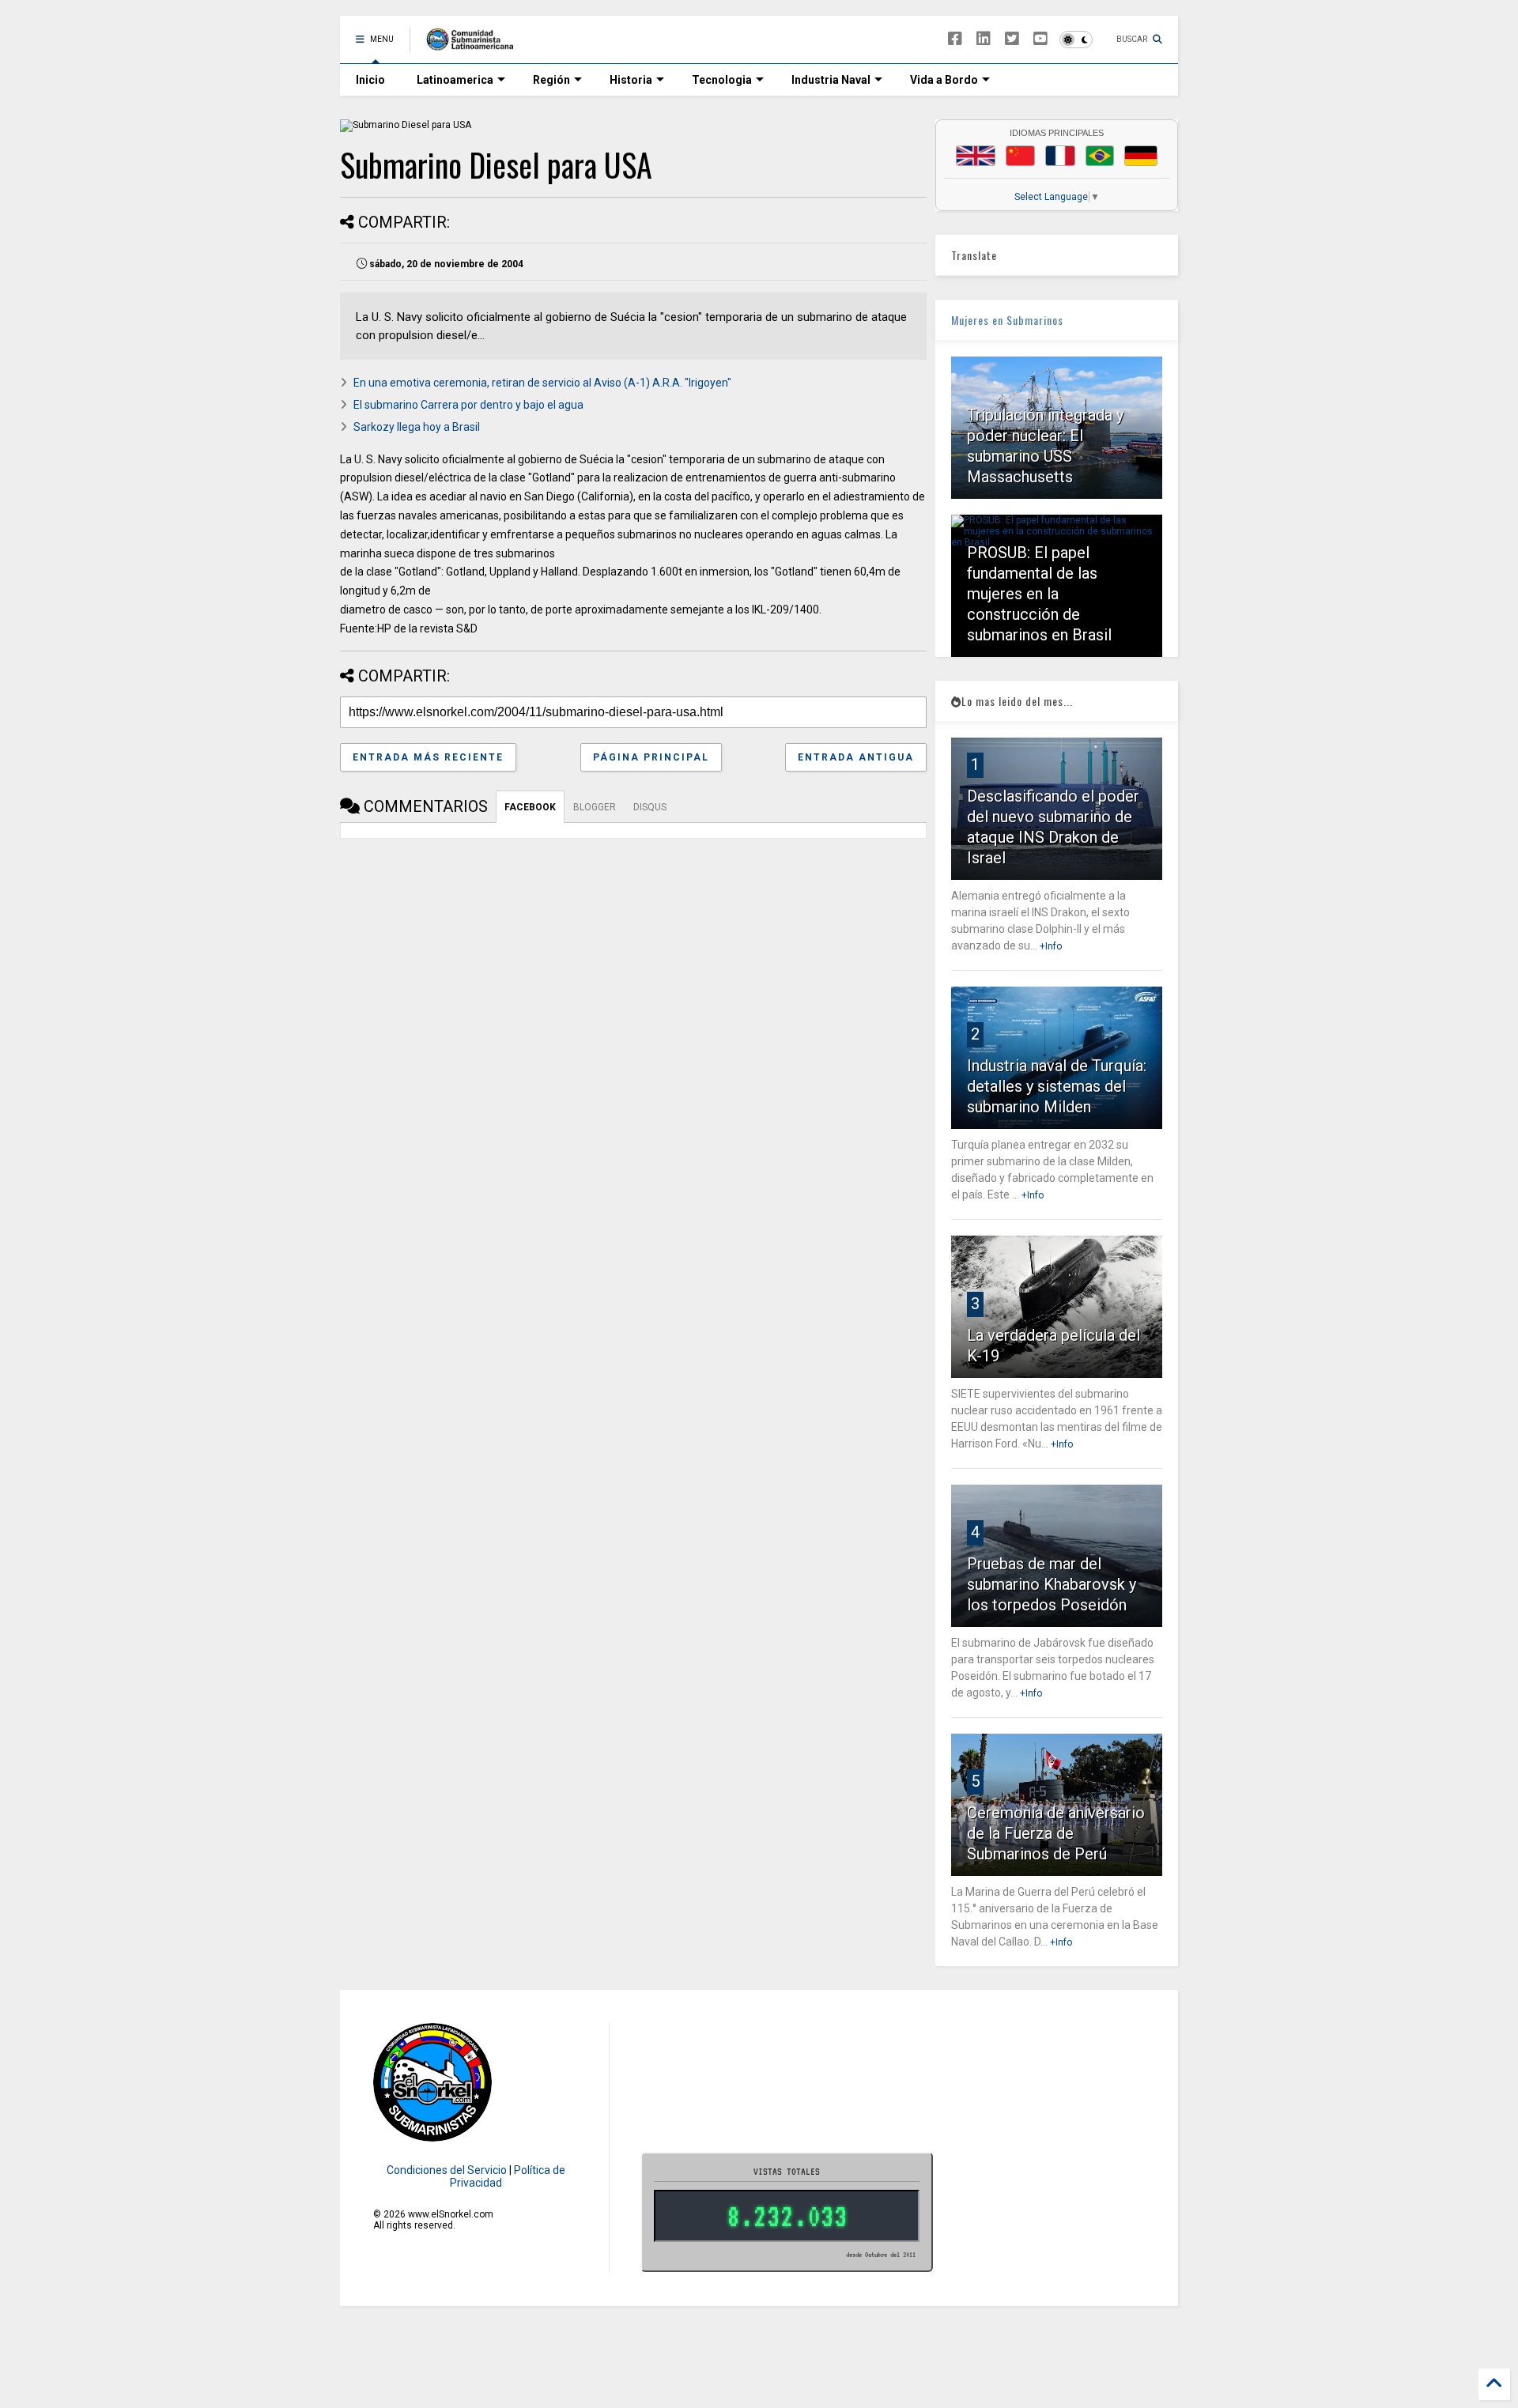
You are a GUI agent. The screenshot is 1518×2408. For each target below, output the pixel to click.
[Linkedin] (984, 39)
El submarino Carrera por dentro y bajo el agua (468, 405)
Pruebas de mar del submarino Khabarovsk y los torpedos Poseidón (1052, 1584)
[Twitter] (1012, 39)
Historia (631, 80)
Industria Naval (831, 80)
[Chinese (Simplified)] (1021, 156)
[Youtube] (1040, 39)
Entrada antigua (856, 757)
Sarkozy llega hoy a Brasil (417, 427)
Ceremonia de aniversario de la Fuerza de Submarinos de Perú (1056, 1833)
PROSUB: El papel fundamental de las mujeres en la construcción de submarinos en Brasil (1039, 594)
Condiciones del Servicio (447, 2170)
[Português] (1100, 156)
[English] (976, 156)
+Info (1051, 946)
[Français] (1060, 156)
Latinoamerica (455, 80)
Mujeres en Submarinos (1007, 320)
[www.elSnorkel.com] (476, 44)
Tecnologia (722, 80)
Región (551, 80)
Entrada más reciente (428, 757)
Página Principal (651, 757)
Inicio (370, 80)
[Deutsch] (1141, 156)
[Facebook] (955, 39)
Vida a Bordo (944, 80)
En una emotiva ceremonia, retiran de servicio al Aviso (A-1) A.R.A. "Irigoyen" (542, 383)
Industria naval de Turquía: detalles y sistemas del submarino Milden (1057, 1086)
